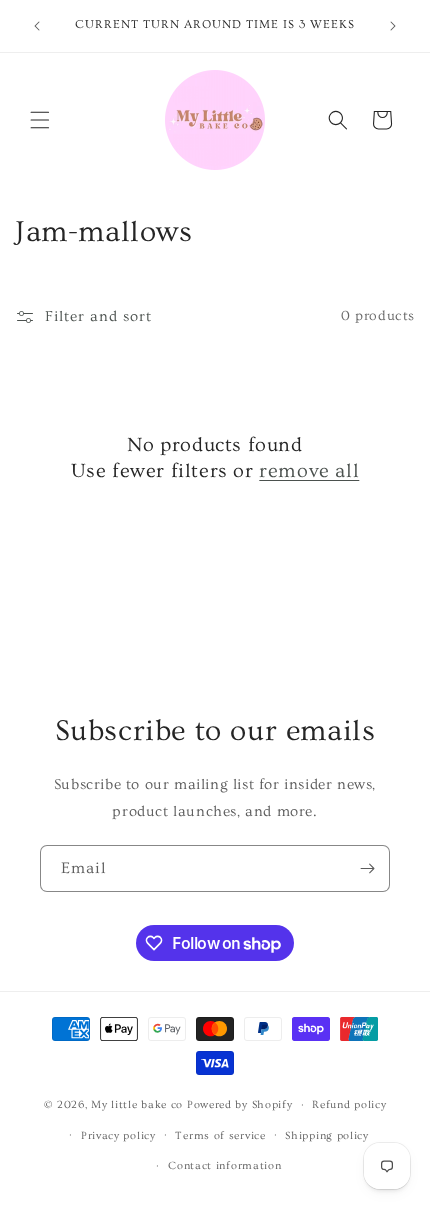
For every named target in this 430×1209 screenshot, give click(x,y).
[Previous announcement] (37, 26)
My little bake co (137, 1104)
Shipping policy (327, 1135)
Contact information (224, 1165)
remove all (309, 471)
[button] (40, 120)
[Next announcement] (393, 26)
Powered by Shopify (240, 1104)
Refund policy (349, 1104)
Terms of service (220, 1135)
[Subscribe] (367, 868)
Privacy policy (118, 1135)
